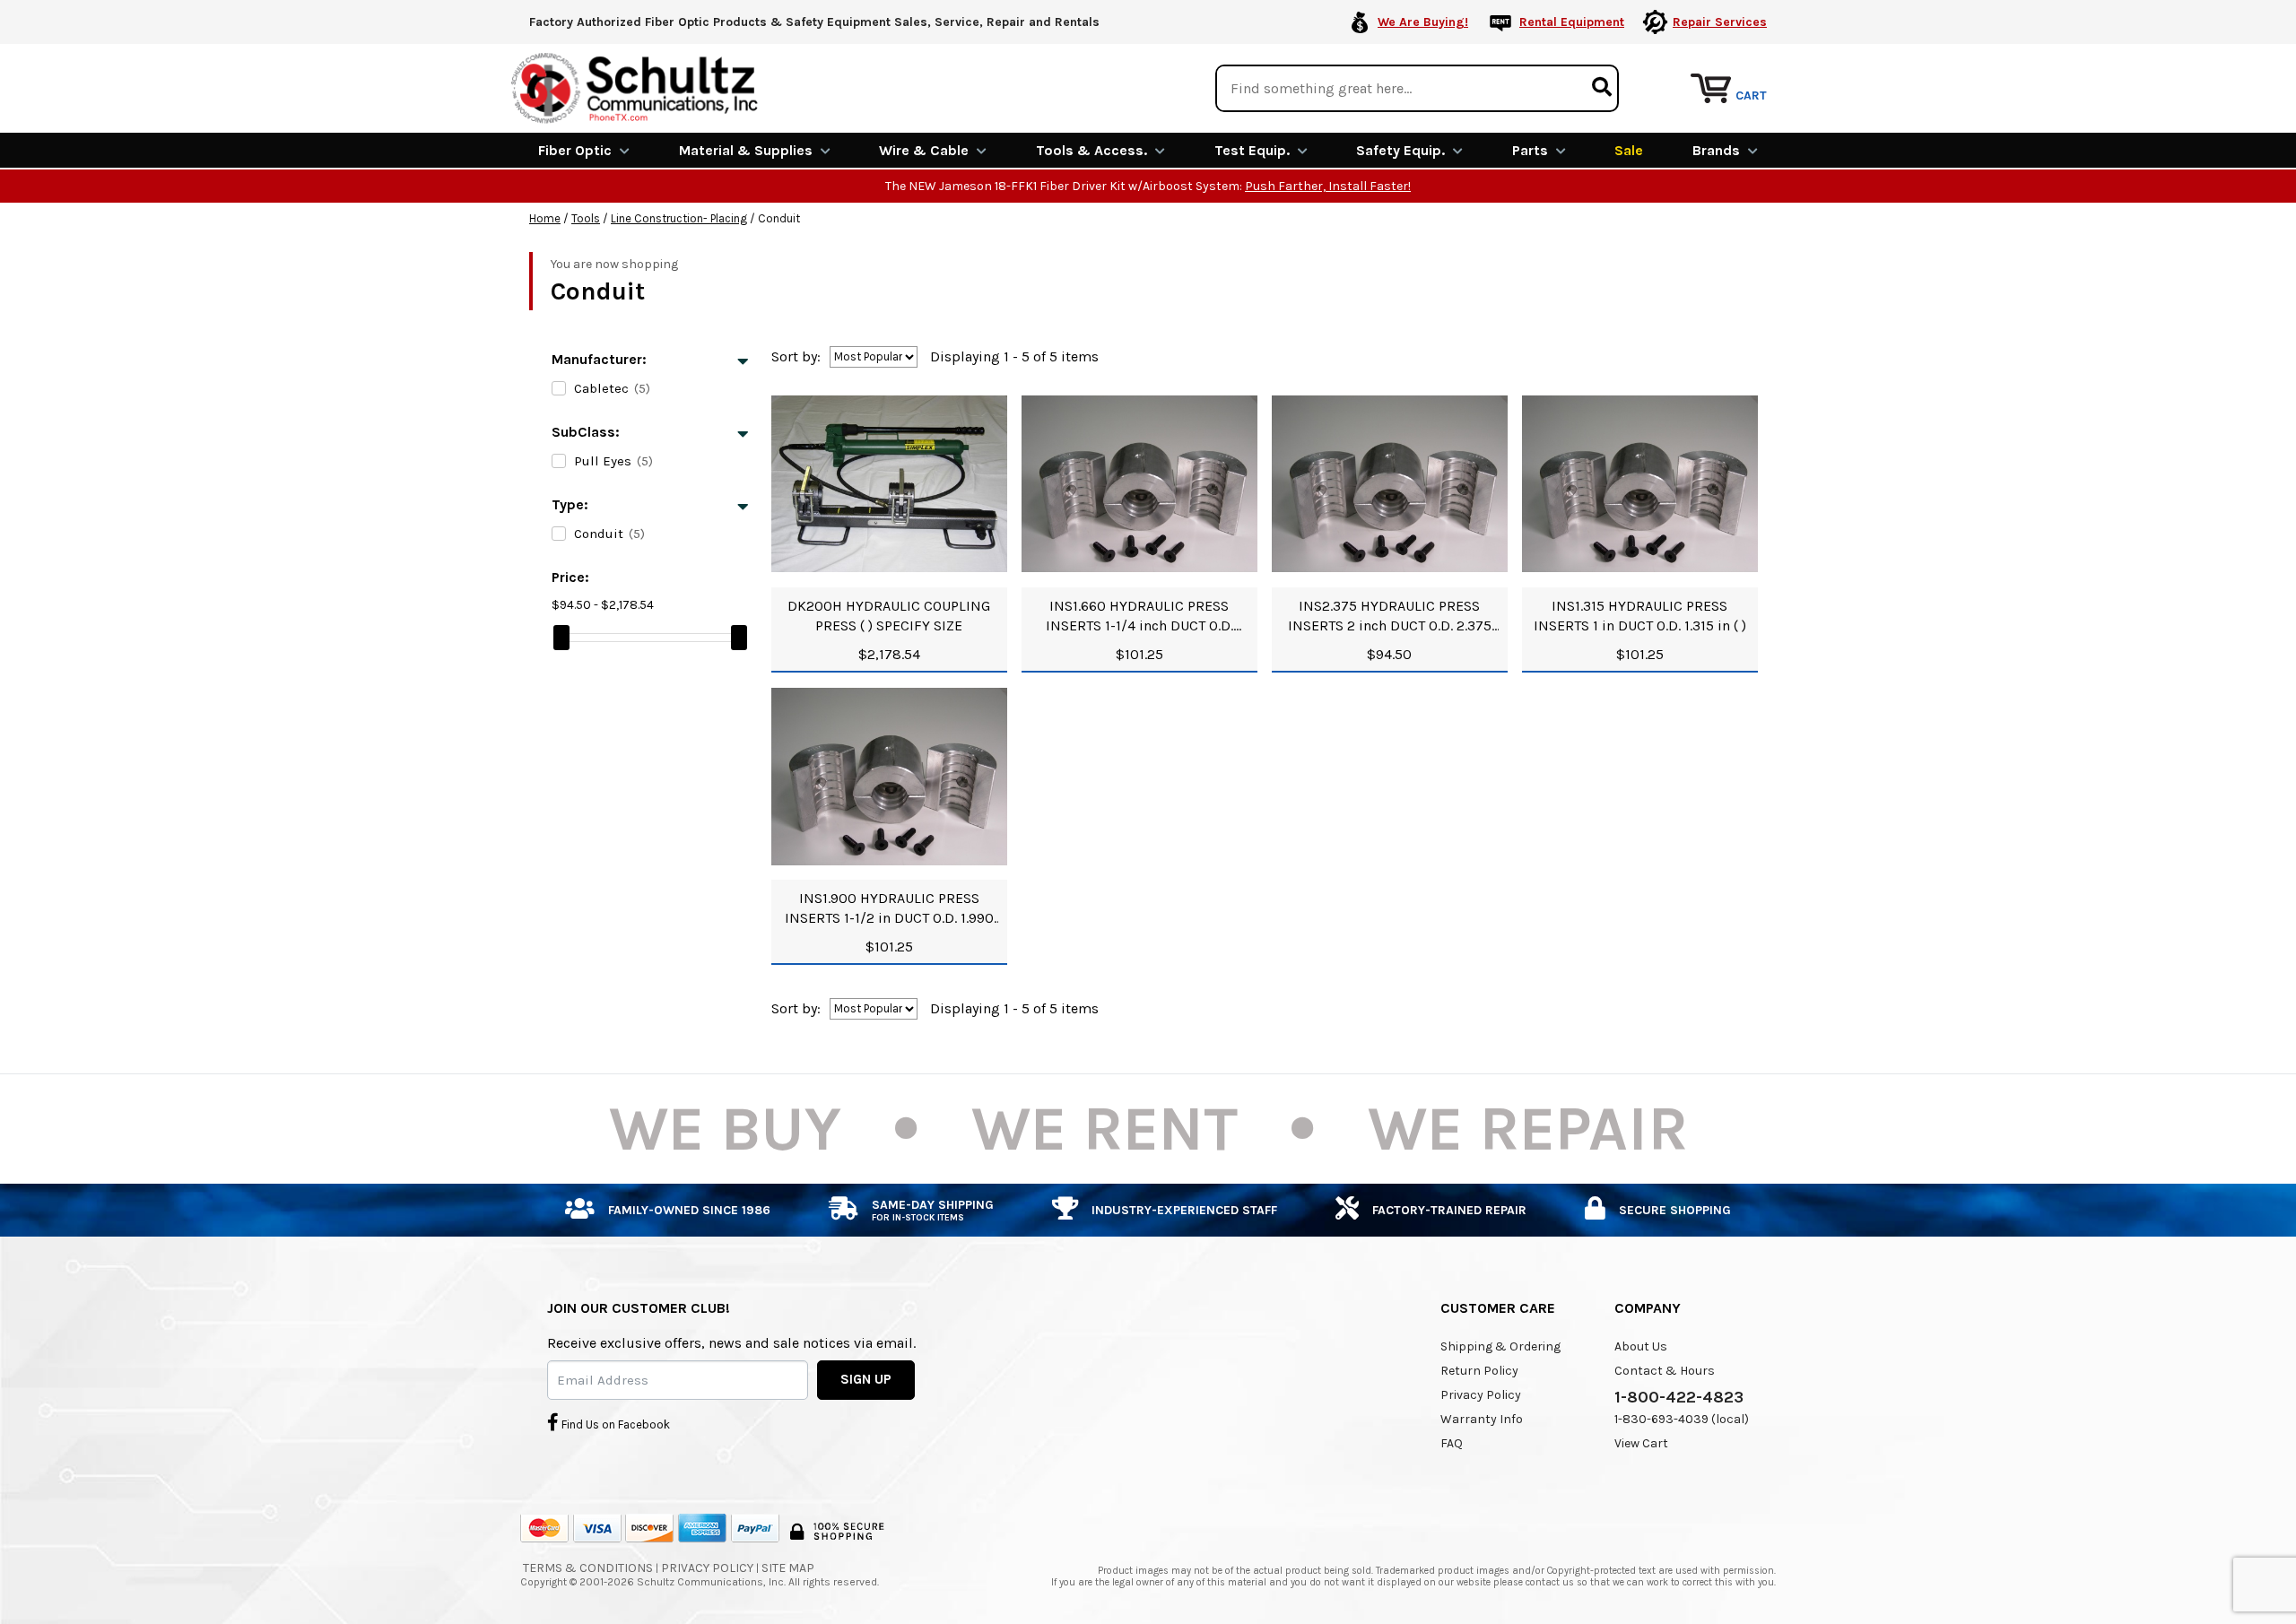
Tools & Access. (1091, 150)
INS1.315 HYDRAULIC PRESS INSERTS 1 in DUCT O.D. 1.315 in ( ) (1640, 616)
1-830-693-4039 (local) (1682, 1419)
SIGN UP (866, 1379)
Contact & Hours (1665, 1371)
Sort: (796, 356)
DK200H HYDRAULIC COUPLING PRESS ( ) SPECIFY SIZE (889, 616)
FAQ (1452, 1443)
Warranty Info (1482, 1419)
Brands (1716, 150)
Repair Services (1720, 22)
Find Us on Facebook (614, 1424)
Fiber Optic (575, 150)
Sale (1629, 150)
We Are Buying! (1423, 22)
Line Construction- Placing (679, 218)
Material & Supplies (746, 150)
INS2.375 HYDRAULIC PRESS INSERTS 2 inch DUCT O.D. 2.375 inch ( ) (1390, 617)
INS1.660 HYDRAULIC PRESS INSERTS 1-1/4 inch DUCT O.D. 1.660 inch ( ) (1139, 617)
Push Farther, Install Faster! (1328, 186)
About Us (1641, 1346)
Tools (586, 218)
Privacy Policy (1481, 1395)
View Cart (1641, 1443)
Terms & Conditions (588, 1568)
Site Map (788, 1568)
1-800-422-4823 (1679, 1397)
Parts (1530, 150)
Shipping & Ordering (1500, 1346)
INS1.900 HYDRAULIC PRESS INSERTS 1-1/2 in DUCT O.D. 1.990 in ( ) (889, 909)
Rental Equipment (1572, 22)
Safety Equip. (1400, 150)
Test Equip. (1252, 150)
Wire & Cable (924, 150)
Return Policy (1479, 1371)
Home (545, 218)
